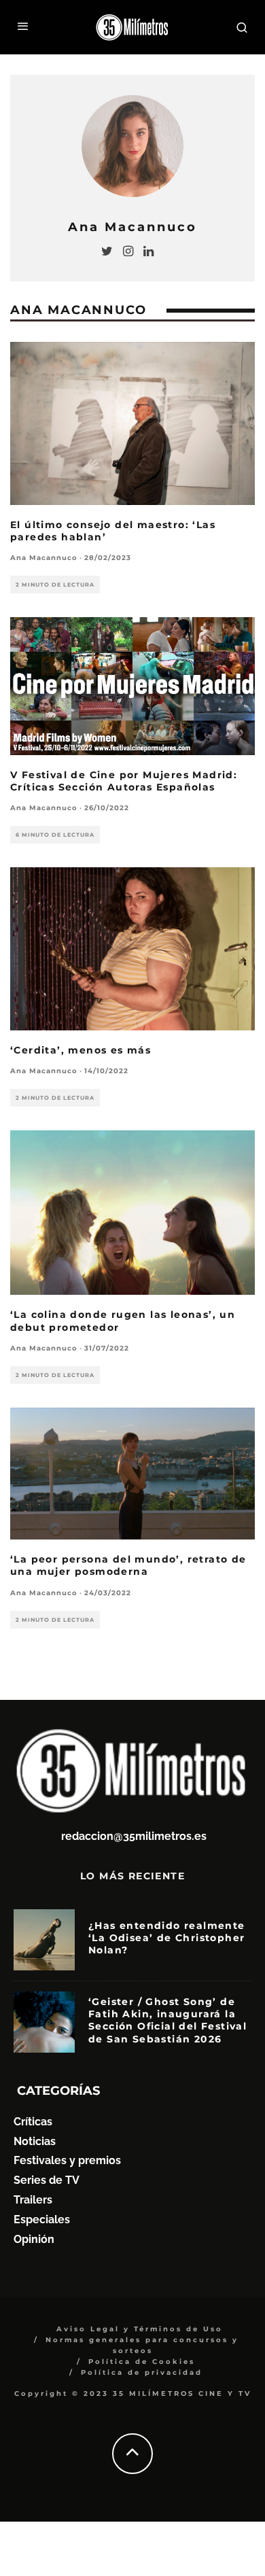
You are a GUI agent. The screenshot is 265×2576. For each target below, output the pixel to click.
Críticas (33, 2122)
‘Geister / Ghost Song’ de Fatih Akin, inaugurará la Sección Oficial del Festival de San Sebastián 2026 (167, 2020)
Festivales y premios (67, 2160)
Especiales (42, 2220)
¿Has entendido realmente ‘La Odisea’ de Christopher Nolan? (167, 1938)
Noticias (35, 2141)
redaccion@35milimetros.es (134, 1836)
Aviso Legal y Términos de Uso (140, 2329)
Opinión (34, 2239)
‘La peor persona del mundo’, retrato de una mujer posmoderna (128, 1565)
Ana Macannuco (44, 558)
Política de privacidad (142, 2372)
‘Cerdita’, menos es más (81, 1050)
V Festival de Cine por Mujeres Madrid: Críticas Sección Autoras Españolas (124, 781)
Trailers (33, 2200)
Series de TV (47, 2180)
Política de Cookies (142, 2362)
